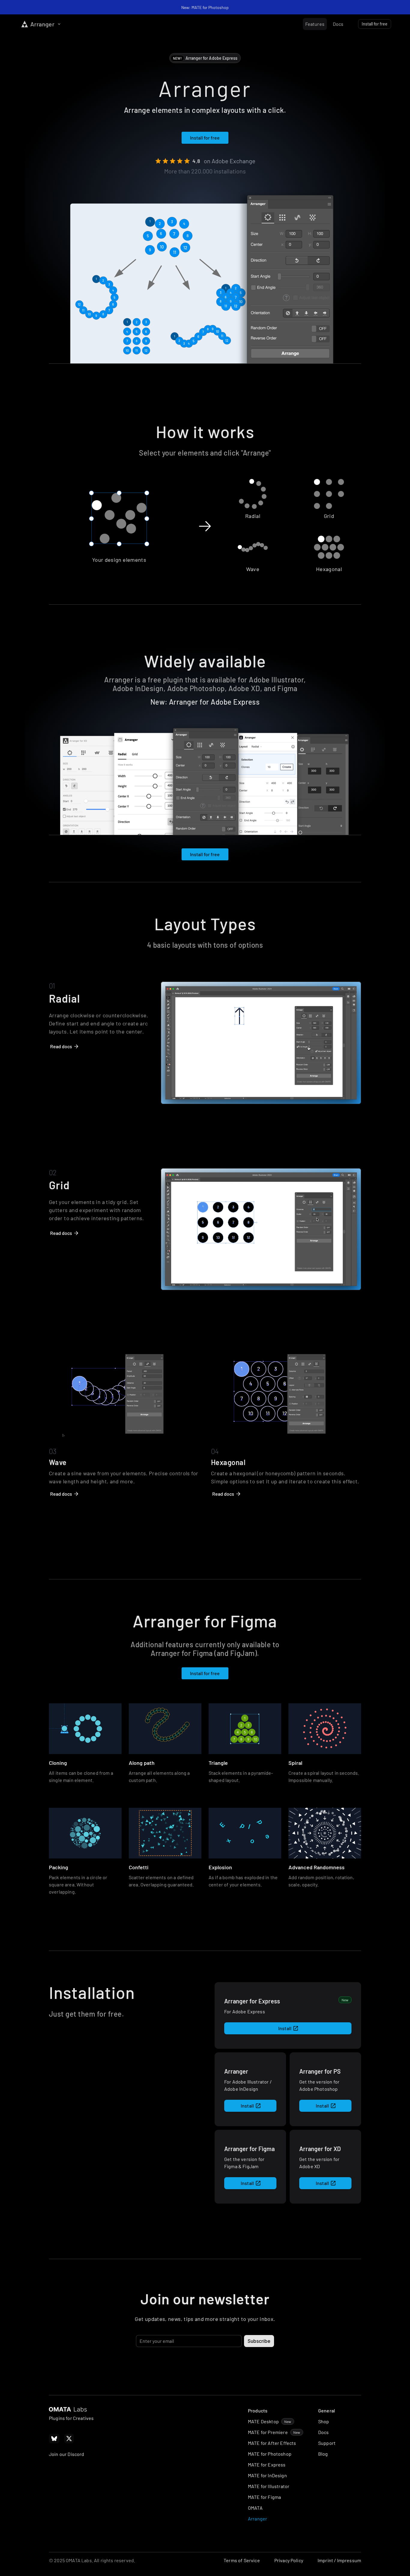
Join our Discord (67, 2454)
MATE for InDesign (267, 2475)
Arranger (258, 2519)
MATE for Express (267, 2465)
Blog (323, 2454)
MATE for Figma (264, 2497)
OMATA (255, 2508)
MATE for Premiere (268, 2432)
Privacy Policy (289, 2560)
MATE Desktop (263, 2421)
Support (327, 2443)
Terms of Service (242, 2560)
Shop (324, 2421)
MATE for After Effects (272, 2443)
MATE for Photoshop (270, 2454)
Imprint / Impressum (339, 2560)
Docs (324, 2432)
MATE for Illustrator (269, 2486)
